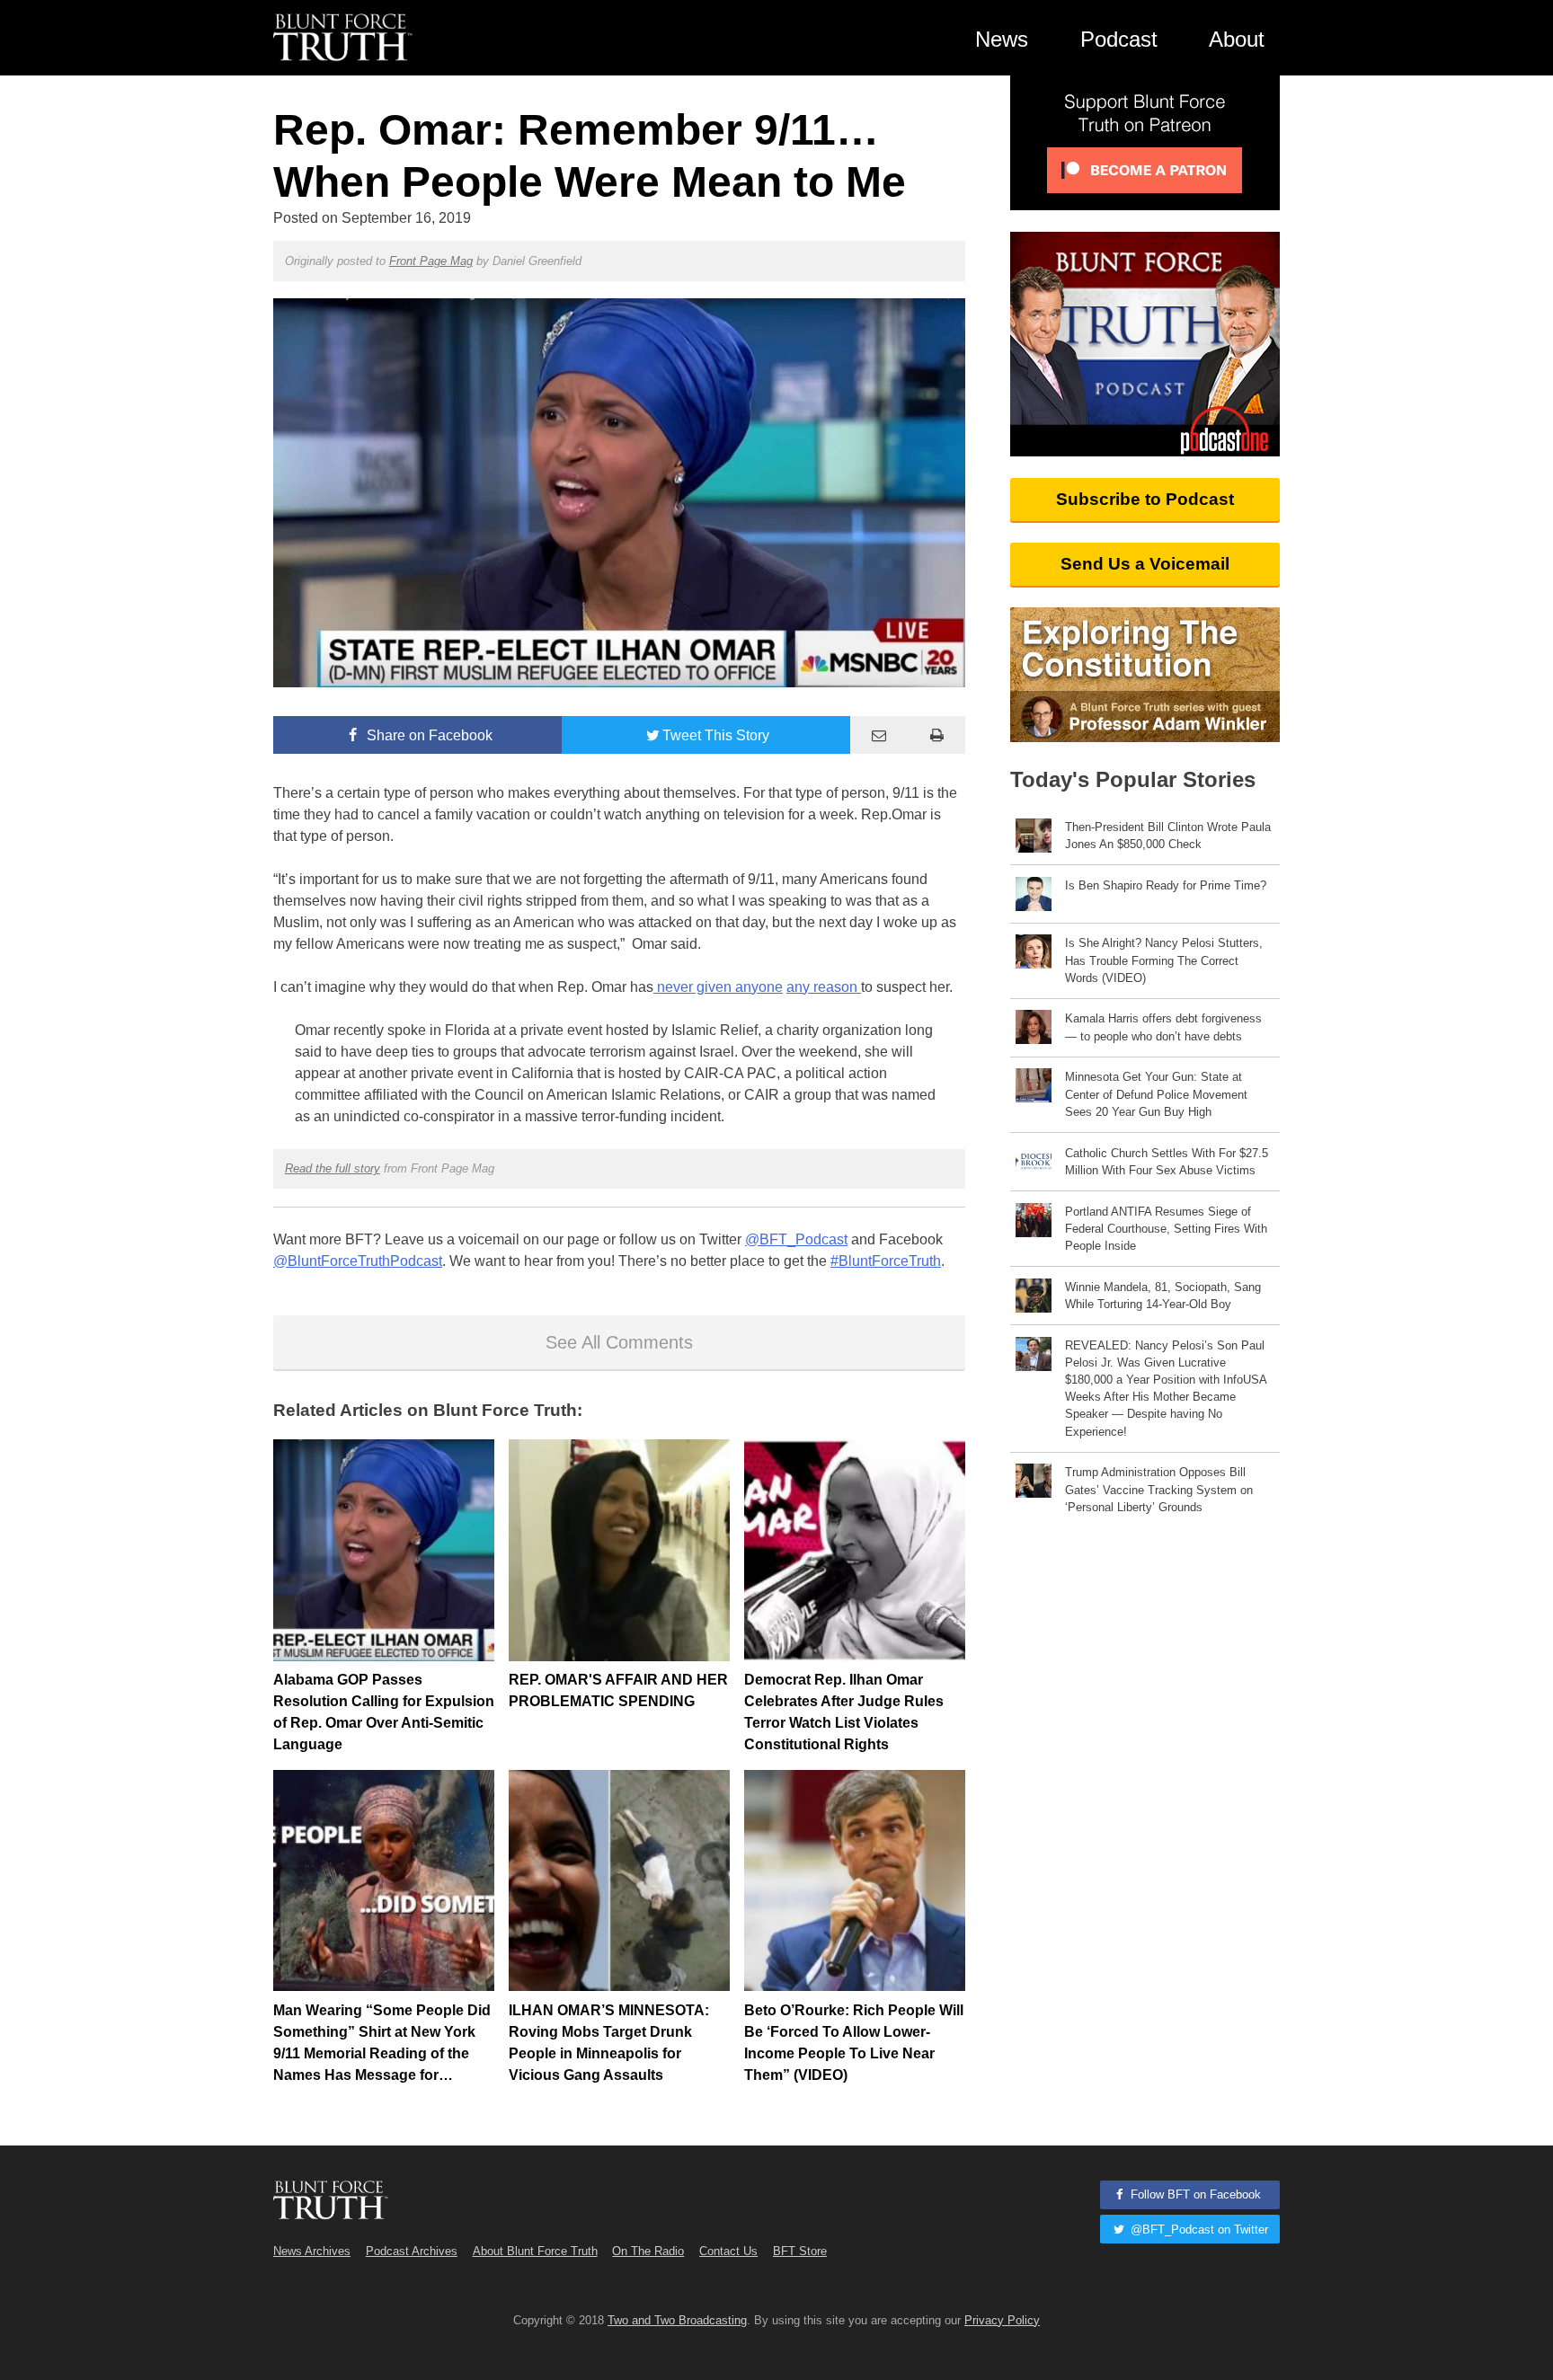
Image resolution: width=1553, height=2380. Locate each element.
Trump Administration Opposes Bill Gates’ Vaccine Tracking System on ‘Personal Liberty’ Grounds (1159, 1489)
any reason (824, 987)
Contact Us (728, 2251)
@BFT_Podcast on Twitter (1198, 2230)
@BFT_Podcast (796, 1239)
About (1237, 39)
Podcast (1119, 39)
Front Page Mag (431, 261)
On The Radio (648, 2251)
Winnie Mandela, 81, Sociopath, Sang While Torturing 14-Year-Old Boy (1163, 1296)
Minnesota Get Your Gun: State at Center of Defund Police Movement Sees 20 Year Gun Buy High (1156, 1094)
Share (428, 735)
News (1002, 39)
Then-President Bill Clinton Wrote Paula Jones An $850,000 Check (1168, 836)
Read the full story (333, 1168)
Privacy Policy (1002, 2320)
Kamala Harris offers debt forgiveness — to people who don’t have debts (1163, 1027)
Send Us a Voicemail (1145, 564)
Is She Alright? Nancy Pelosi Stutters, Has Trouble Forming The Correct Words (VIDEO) (1164, 960)
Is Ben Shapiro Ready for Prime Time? (1166, 885)
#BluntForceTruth (886, 1261)
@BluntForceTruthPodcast (358, 1261)
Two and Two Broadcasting (677, 2320)
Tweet (716, 735)
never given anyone (718, 987)
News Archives (312, 2251)
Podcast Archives (412, 2251)
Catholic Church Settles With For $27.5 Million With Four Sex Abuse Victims (1167, 1162)
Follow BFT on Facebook (1194, 2194)
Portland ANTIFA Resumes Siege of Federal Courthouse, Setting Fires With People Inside (1166, 1229)
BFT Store (800, 2251)
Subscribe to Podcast (1145, 499)
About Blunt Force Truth (535, 2251)
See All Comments (619, 1342)
